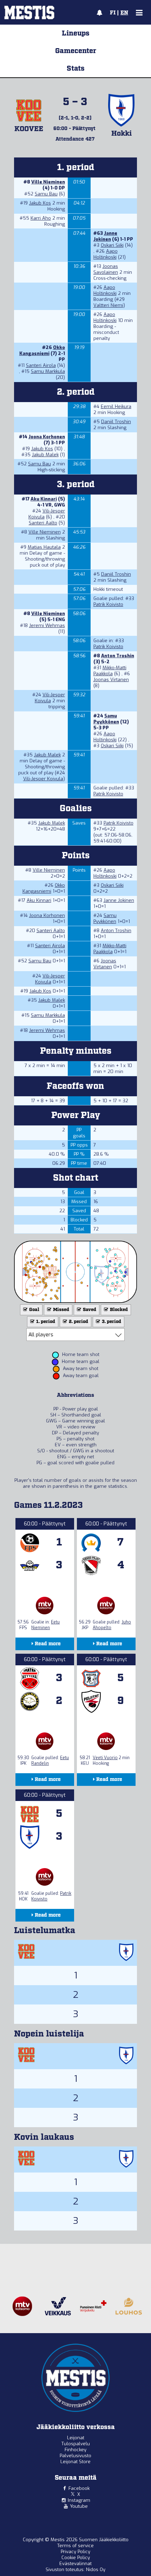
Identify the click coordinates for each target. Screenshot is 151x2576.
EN (124, 13)
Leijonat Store (75, 2462)
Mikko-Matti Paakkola (110, 671)
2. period (78, 1322)
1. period (45, 1322)
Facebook (79, 2488)
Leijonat (76, 2438)
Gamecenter (76, 51)
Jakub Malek (45, 455)
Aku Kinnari (44, 499)
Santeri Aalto (43, 523)
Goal (34, 1310)
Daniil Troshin (116, 422)
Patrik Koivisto (108, 604)
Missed (61, 1310)
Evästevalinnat (75, 2564)
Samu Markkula (48, 371)
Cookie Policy (76, 2558)
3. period (111, 1322)
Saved (89, 1310)
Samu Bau (46, 194)
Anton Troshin (118, 656)
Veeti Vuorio (105, 1758)
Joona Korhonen (47, 437)
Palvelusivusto (75, 2456)
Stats (76, 69)
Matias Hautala (44, 547)
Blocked (118, 1310)
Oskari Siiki (112, 245)
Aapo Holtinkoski (106, 254)
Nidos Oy (96, 2569)
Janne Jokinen (105, 236)
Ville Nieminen (48, 182)
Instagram (79, 2500)
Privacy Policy (75, 2552)
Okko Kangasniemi (42, 350)
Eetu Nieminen (45, 1625)
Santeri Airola (41, 365)
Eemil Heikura (116, 406)
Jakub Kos (40, 203)
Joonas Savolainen (106, 269)
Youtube (79, 2506)
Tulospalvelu (76, 2444)
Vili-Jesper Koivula (50, 698)
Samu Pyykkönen (106, 719)
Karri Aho (41, 218)
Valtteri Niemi (108, 305)
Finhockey (75, 2450)
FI (113, 13)
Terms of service (75, 2546)
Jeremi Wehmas (47, 625)
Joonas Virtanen (111, 680)
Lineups (76, 33)
